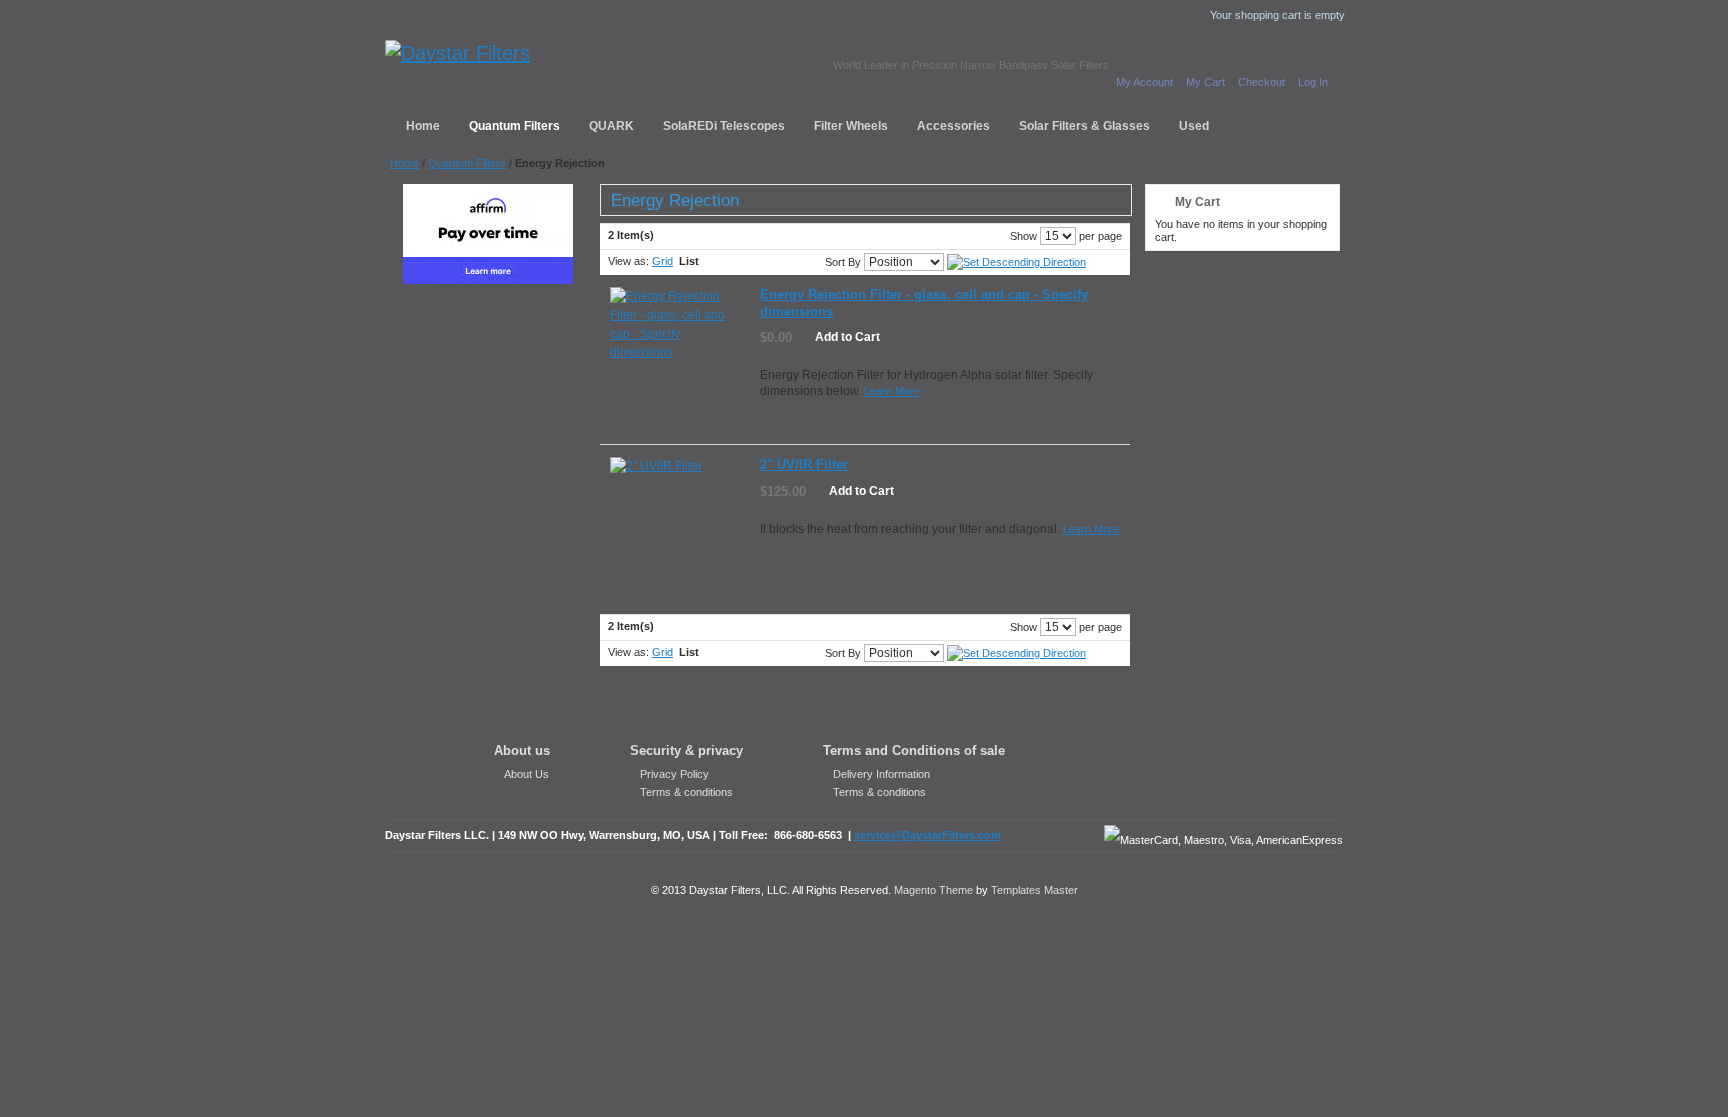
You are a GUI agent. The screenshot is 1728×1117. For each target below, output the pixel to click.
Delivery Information (881, 774)
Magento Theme (933, 890)
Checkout (1261, 82)
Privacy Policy (674, 774)
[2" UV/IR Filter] (677, 524)
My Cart (1205, 82)
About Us (526, 774)
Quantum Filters (467, 163)
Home (404, 163)
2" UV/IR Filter (804, 465)
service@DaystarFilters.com (927, 835)
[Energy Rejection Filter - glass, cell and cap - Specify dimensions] (677, 354)
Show (1023, 236)
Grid (662, 261)
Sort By (843, 262)
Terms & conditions (686, 792)
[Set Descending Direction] (1016, 262)
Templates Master (1034, 890)
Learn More (892, 391)
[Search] (1190, 123)
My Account (1144, 82)
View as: (628, 261)
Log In (1313, 82)
